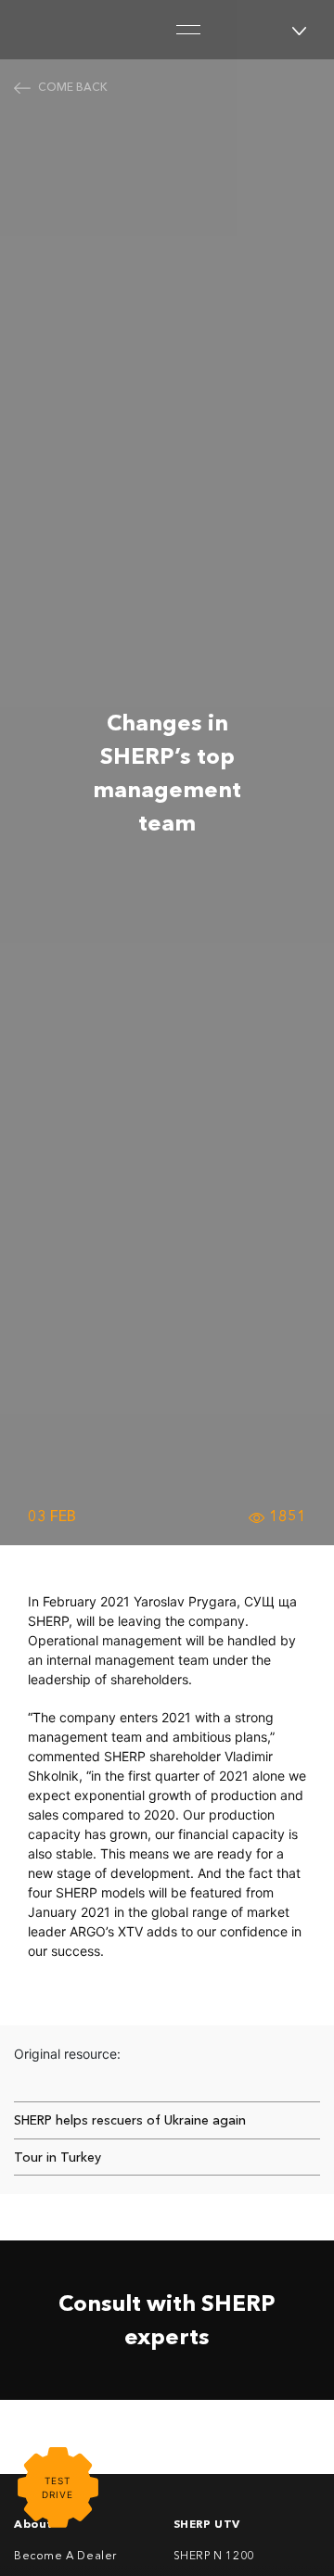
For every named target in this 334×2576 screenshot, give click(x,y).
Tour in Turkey (58, 2157)
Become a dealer (65, 2555)
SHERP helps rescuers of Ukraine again (130, 2120)
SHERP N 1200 (214, 2555)
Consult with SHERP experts (167, 2320)
